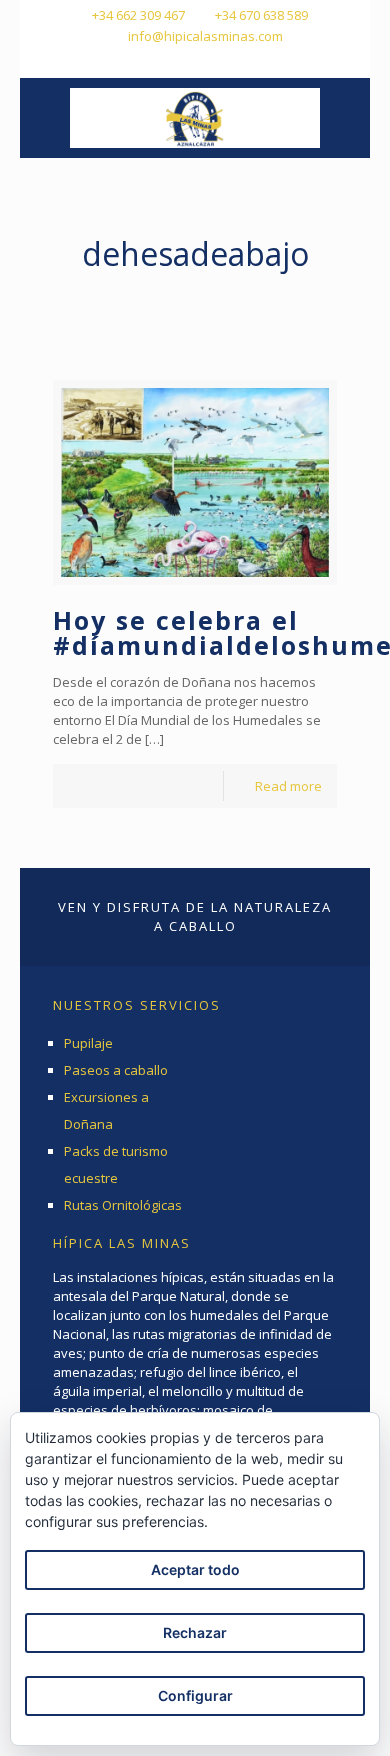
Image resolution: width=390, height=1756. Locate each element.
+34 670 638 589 (261, 15)
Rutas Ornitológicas (123, 1205)
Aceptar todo (195, 1569)
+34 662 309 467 (138, 15)
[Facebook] (169, 61)
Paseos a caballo (116, 1070)
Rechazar (195, 1632)
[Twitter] (195, 61)
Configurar (195, 1695)
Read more (288, 786)
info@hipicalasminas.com (205, 36)
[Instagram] (221, 61)
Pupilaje (88, 1043)
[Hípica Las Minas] (195, 118)
